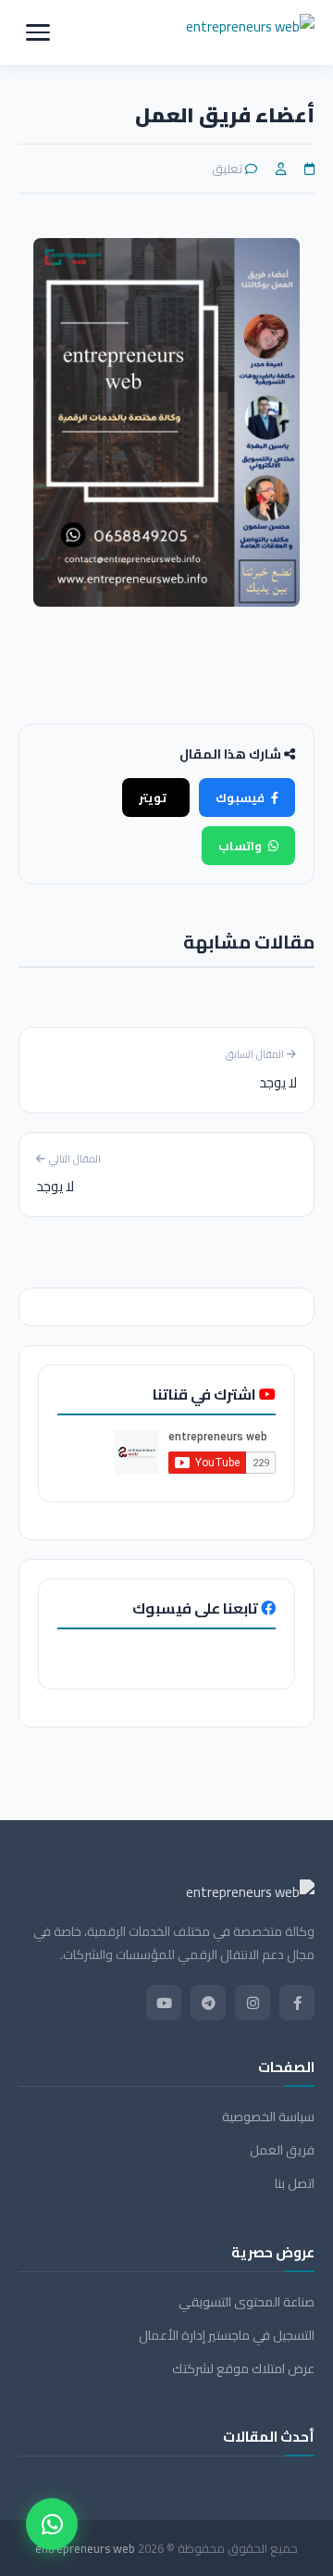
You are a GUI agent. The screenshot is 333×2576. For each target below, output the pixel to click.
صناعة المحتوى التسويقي (247, 2302)
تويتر (153, 798)
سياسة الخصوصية (268, 2117)
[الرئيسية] (250, 32)
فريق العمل (282, 2150)
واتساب (240, 846)
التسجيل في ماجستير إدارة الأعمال (227, 2336)
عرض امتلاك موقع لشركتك (243, 2369)
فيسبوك (240, 798)
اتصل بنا (295, 2184)
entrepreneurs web (85, 2548)
